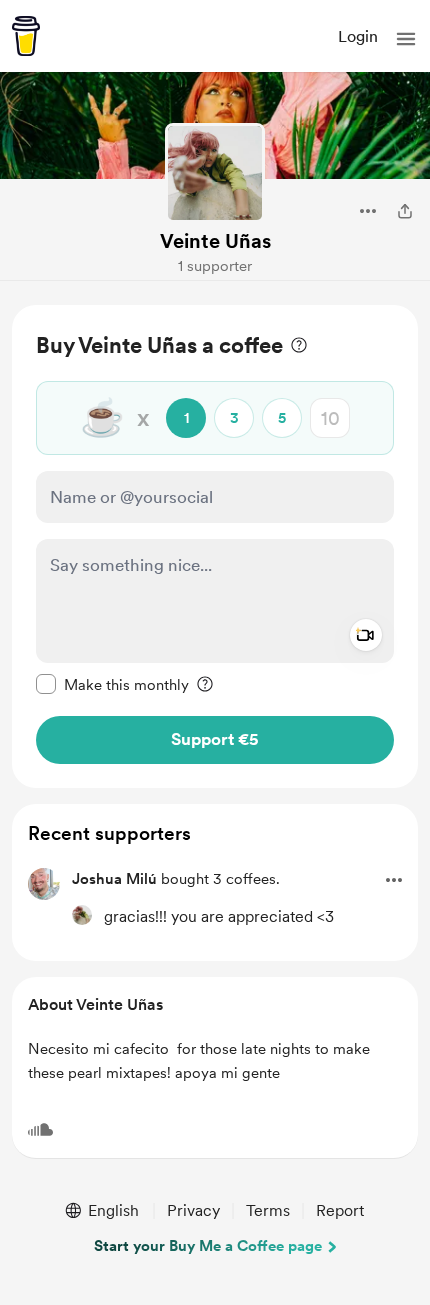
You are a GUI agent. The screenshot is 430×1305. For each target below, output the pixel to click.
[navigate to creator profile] (215, 173)
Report (340, 1210)
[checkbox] (112, 684)
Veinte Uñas (215, 241)
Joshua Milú (114, 879)
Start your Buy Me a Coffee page (208, 1246)
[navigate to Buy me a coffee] (26, 36)
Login (358, 36)
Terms (268, 1210)
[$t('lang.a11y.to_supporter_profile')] (82, 915)
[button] (406, 39)
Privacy (193, 1210)
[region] (215, 546)
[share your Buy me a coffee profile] (405, 211)
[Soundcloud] (40, 1129)
